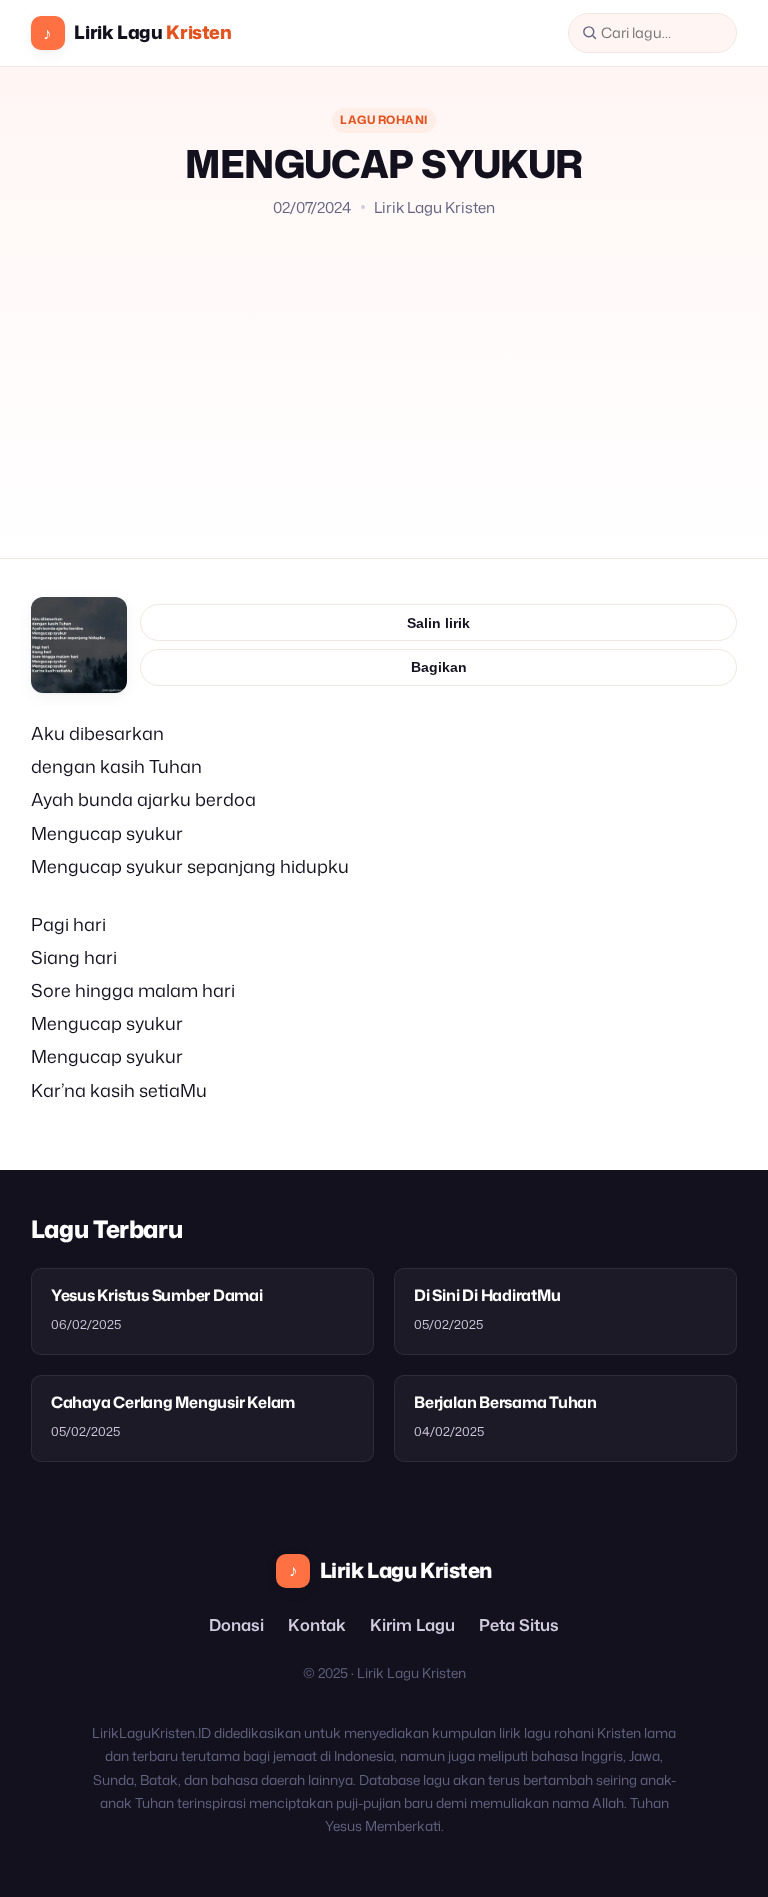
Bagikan (439, 667)
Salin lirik (438, 623)
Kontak (317, 1624)
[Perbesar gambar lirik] (79, 645)
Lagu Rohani (383, 119)
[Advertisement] (384, 369)
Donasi (236, 1624)
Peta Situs (519, 1624)
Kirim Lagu (412, 1624)
